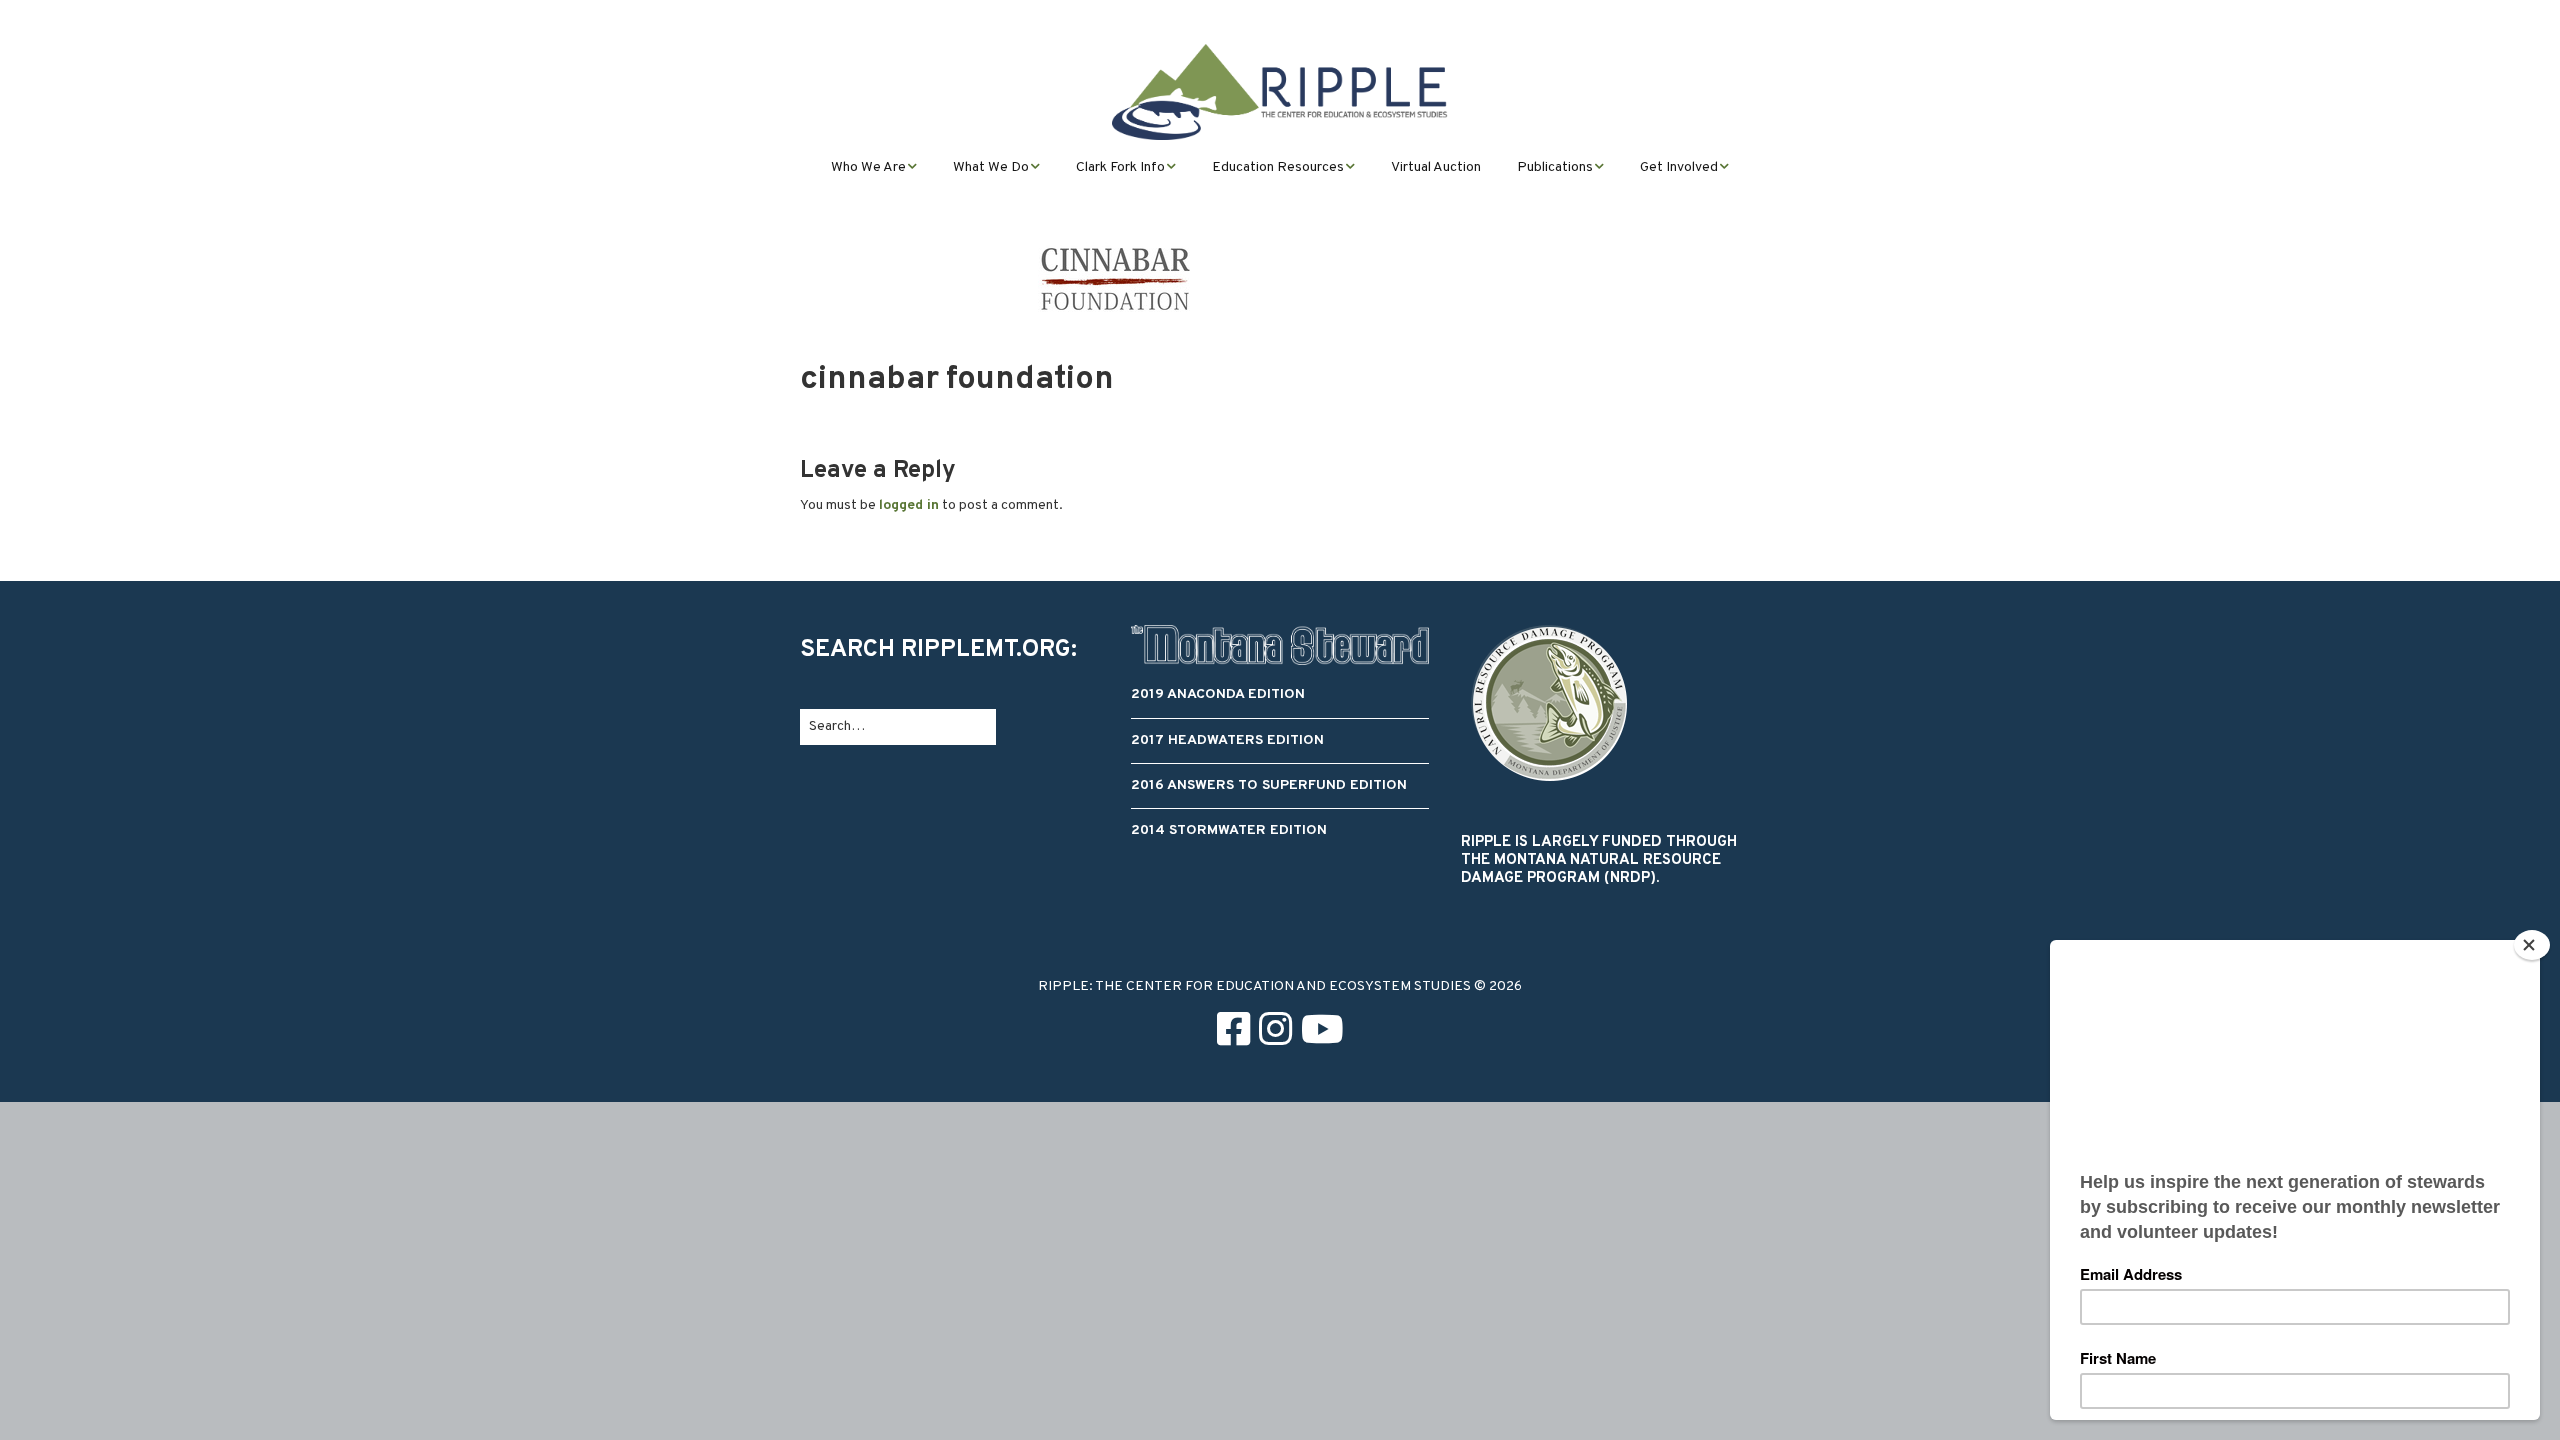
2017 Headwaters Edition (1227, 740)
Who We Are (868, 167)
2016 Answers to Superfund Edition (1269, 785)
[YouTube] (1322, 1033)
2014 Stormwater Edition (1229, 830)
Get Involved (1679, 167)
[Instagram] (1275, 1033)
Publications (1555, 167)
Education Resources (1278, 167)
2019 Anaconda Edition (1218, 694)
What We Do (991, 167)
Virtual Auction (1436, 167)
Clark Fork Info (1120, 167)
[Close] (2532, 945)
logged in (909, 505)
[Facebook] (1233, 1033)
